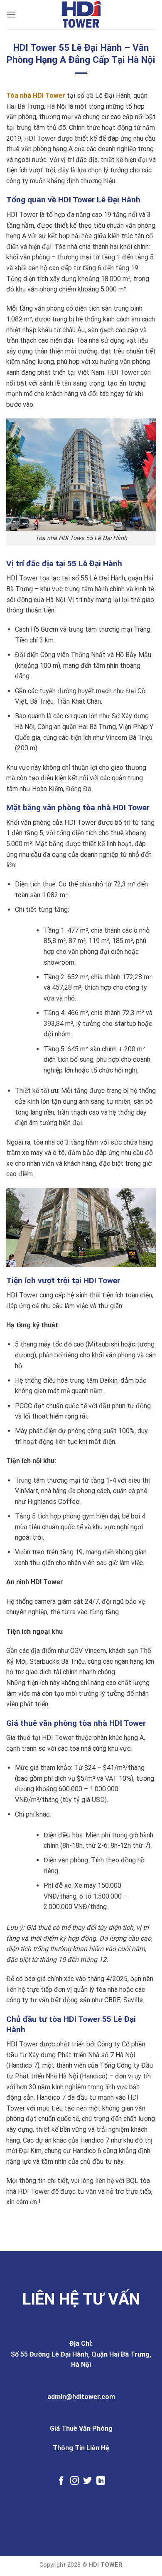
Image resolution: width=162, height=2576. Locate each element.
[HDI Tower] (81, 15)
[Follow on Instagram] (75, 2481)
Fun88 (143, 2506)
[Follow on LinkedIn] (101, 2481)
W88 (81, 2517)
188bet (118, 2506)
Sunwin (91, 2506)
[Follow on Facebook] (61, 2481)
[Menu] (11, 14)
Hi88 (67, 2506)
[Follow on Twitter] (87, 2481)
